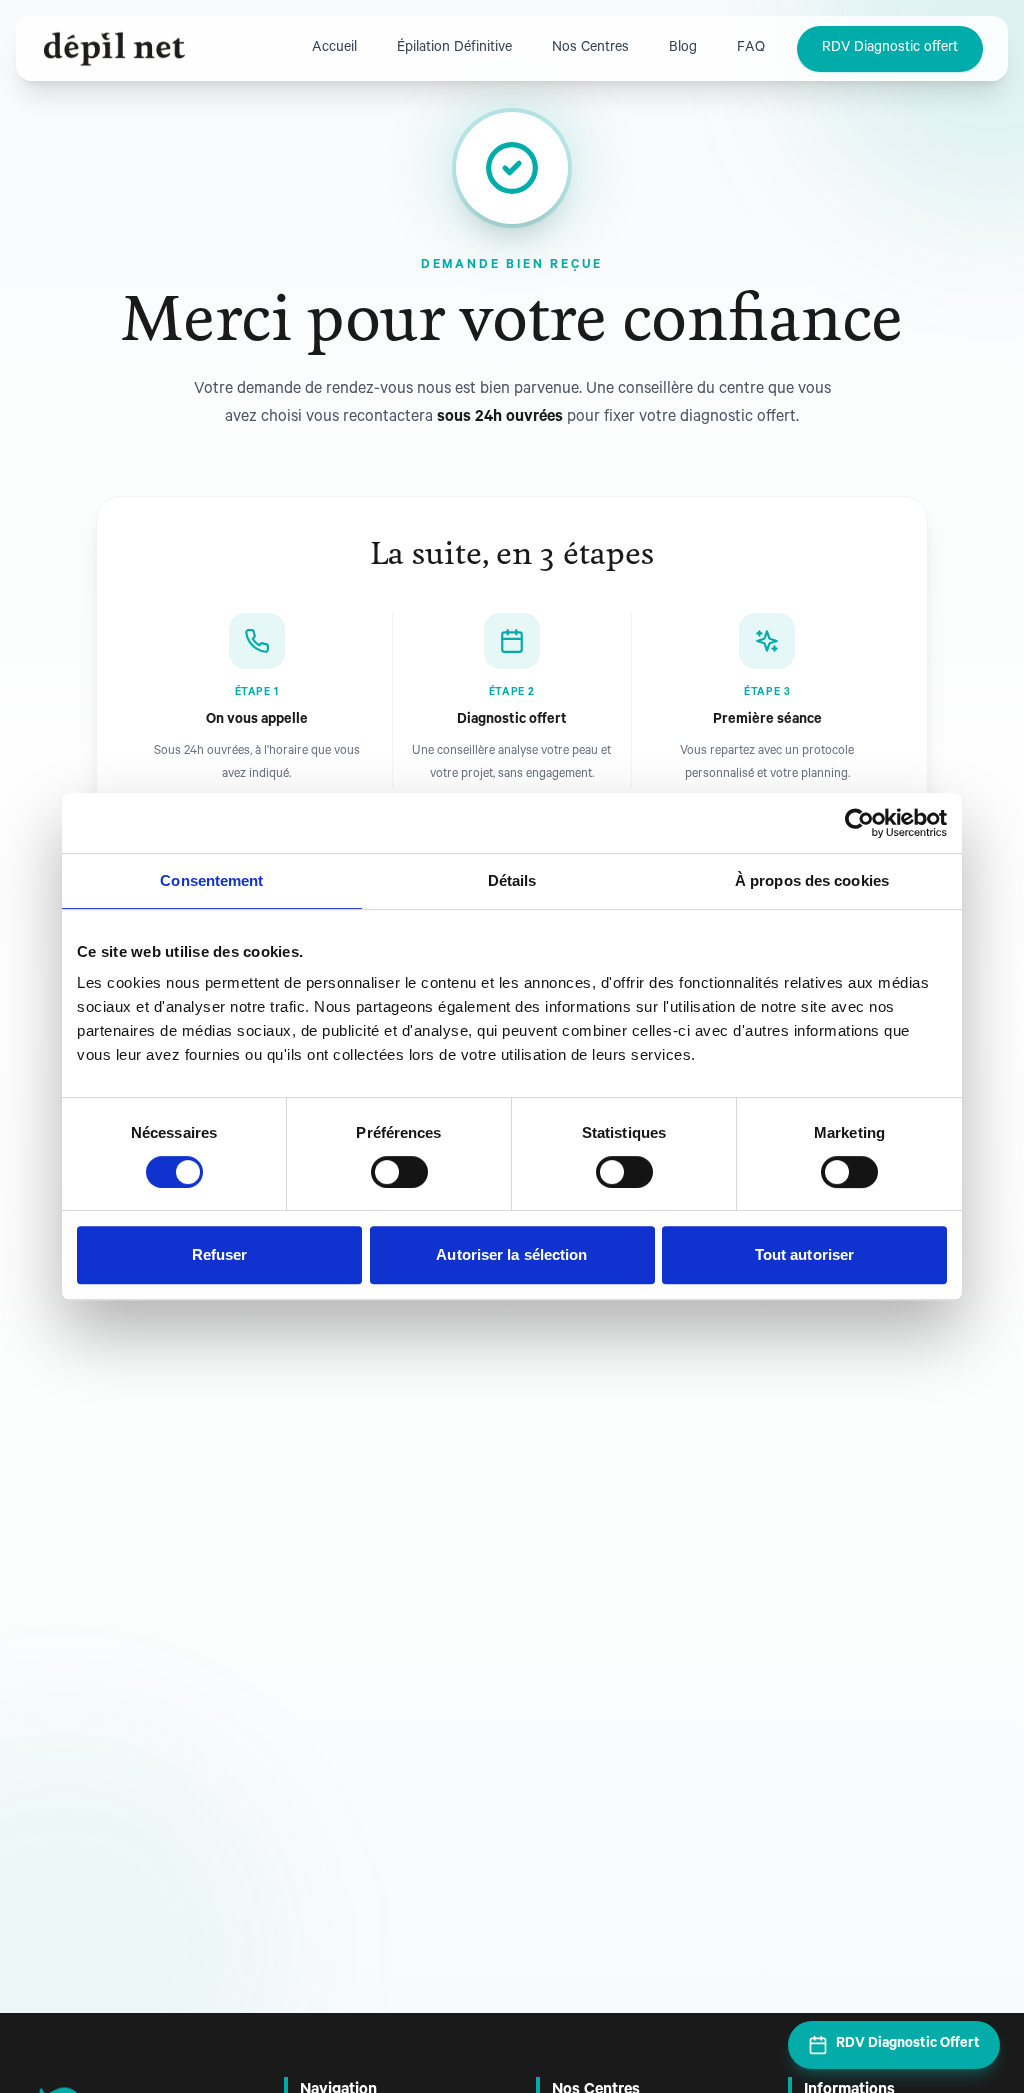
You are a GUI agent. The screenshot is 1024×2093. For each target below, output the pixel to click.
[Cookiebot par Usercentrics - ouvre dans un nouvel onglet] (859, 823)
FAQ (751, 49)
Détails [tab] (512, 880)
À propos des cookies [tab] (812, 880)
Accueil (334, 49)
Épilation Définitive (454, 49)
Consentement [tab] (211, 880)
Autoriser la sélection (511, 1254)
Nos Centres (590, 49)
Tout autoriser (804, 1254)
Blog (683, 49)
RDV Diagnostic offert (890, 49)
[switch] (399, 1172)
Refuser (220, 1254)
